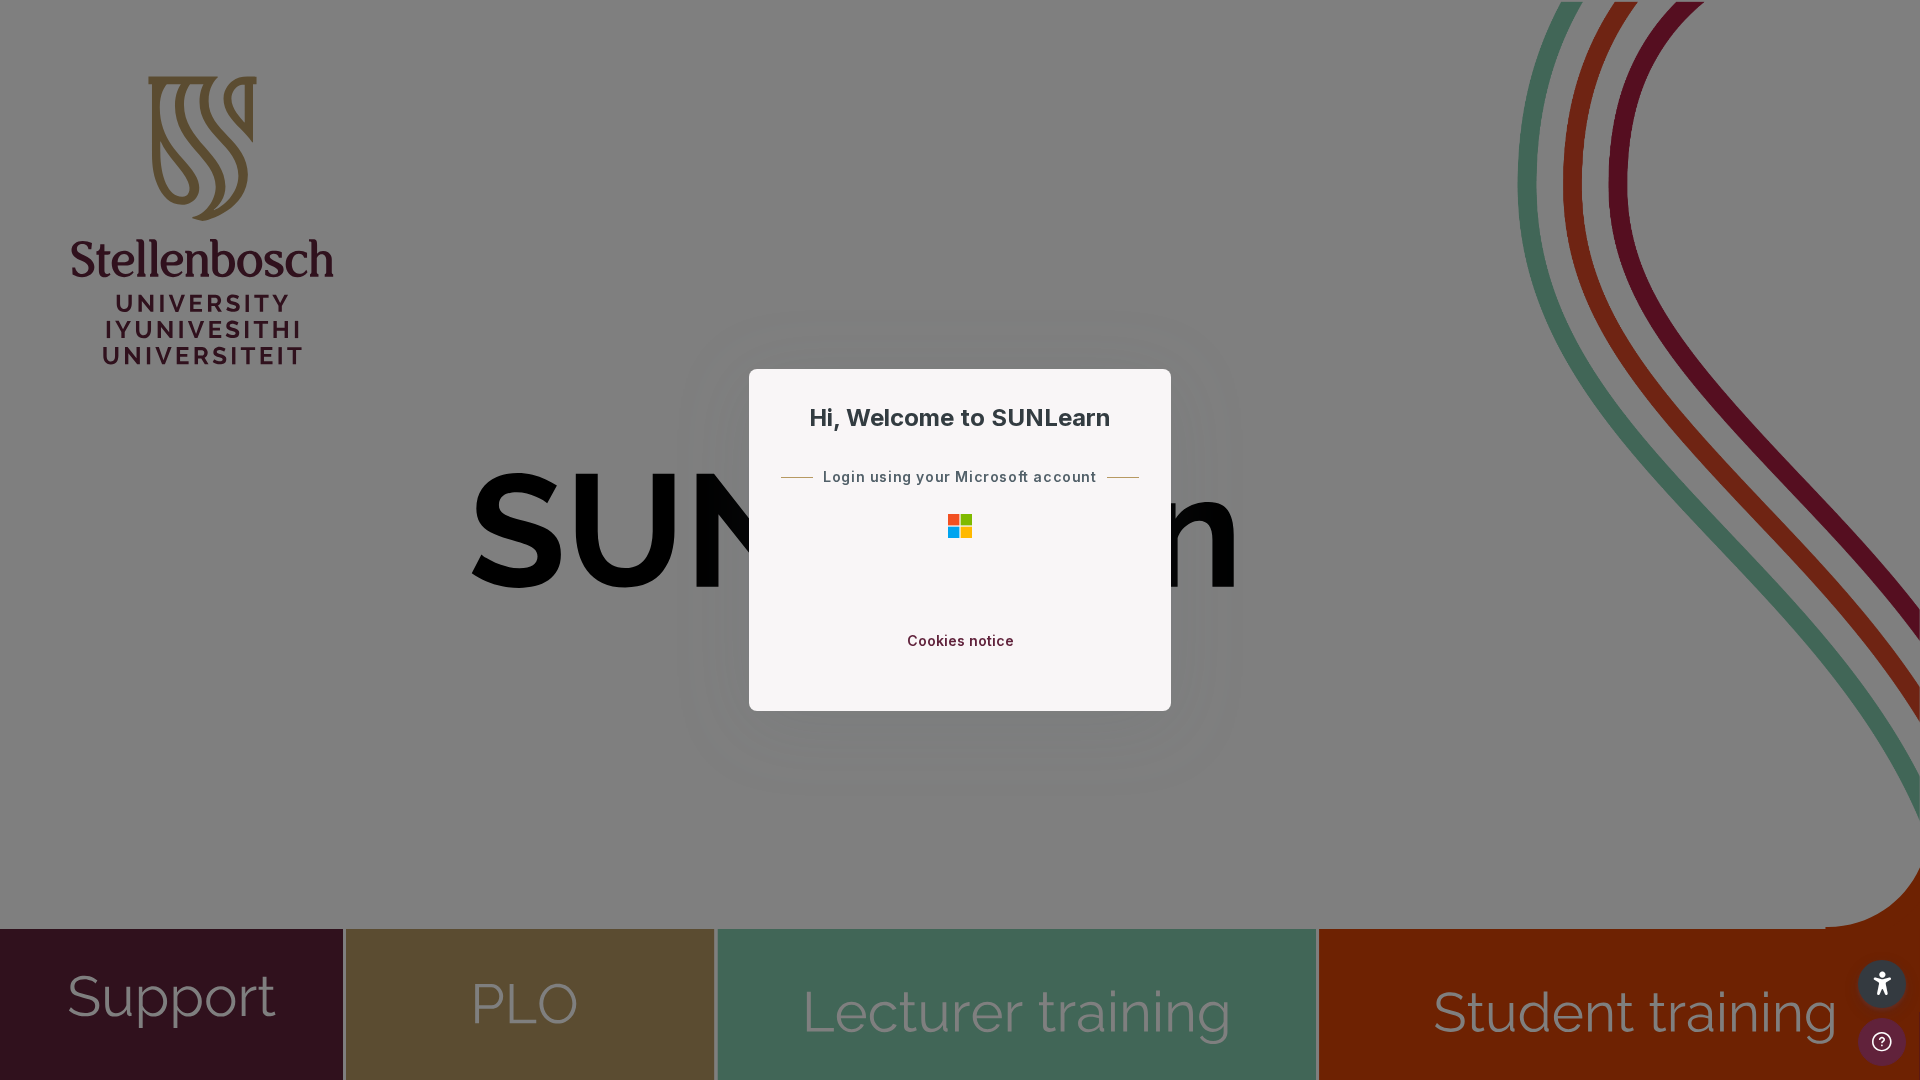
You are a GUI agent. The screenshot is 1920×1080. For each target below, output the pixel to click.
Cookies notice (960, 640)
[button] (1882, 984)
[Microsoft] (960, 525)
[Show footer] (1882, 1042)
